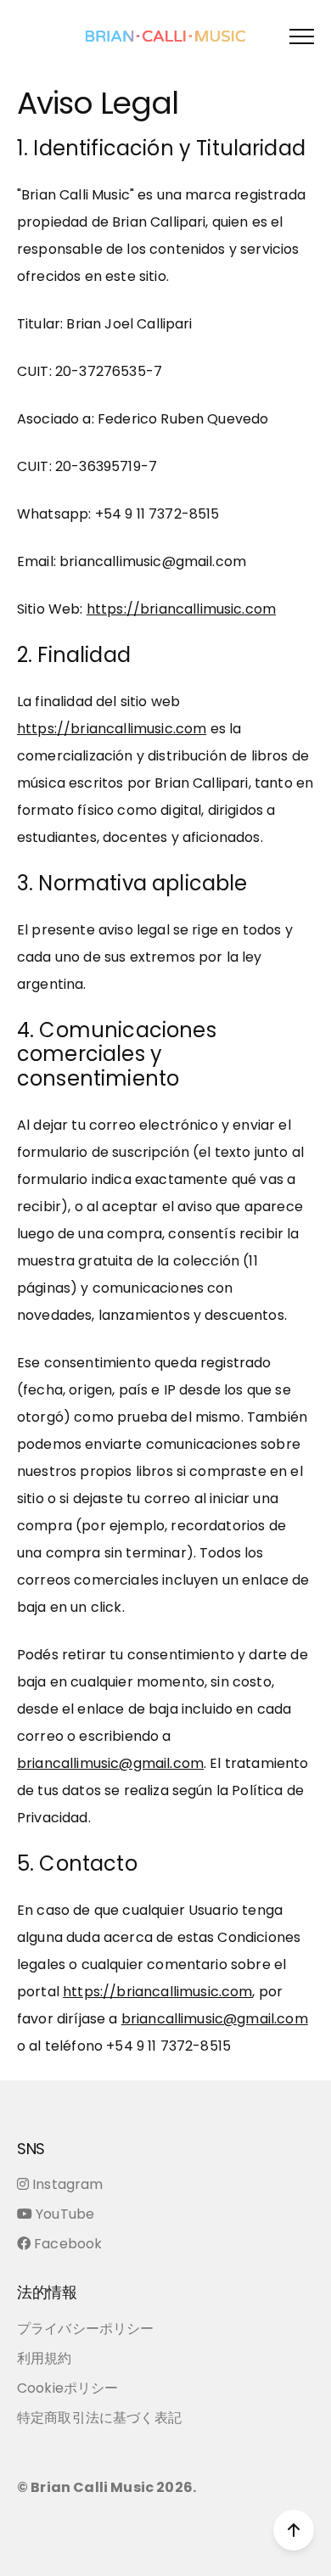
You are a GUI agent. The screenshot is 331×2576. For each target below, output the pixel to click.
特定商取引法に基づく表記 (99, 2418)
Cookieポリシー (68, 2388)
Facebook (68, 2244)
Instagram (67, 2184)
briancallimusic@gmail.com (110, 1763)
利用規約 (45, 2358)
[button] (302, 36)
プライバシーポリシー (86, 2329)
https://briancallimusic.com (181, 609)
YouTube (65, 2214)
